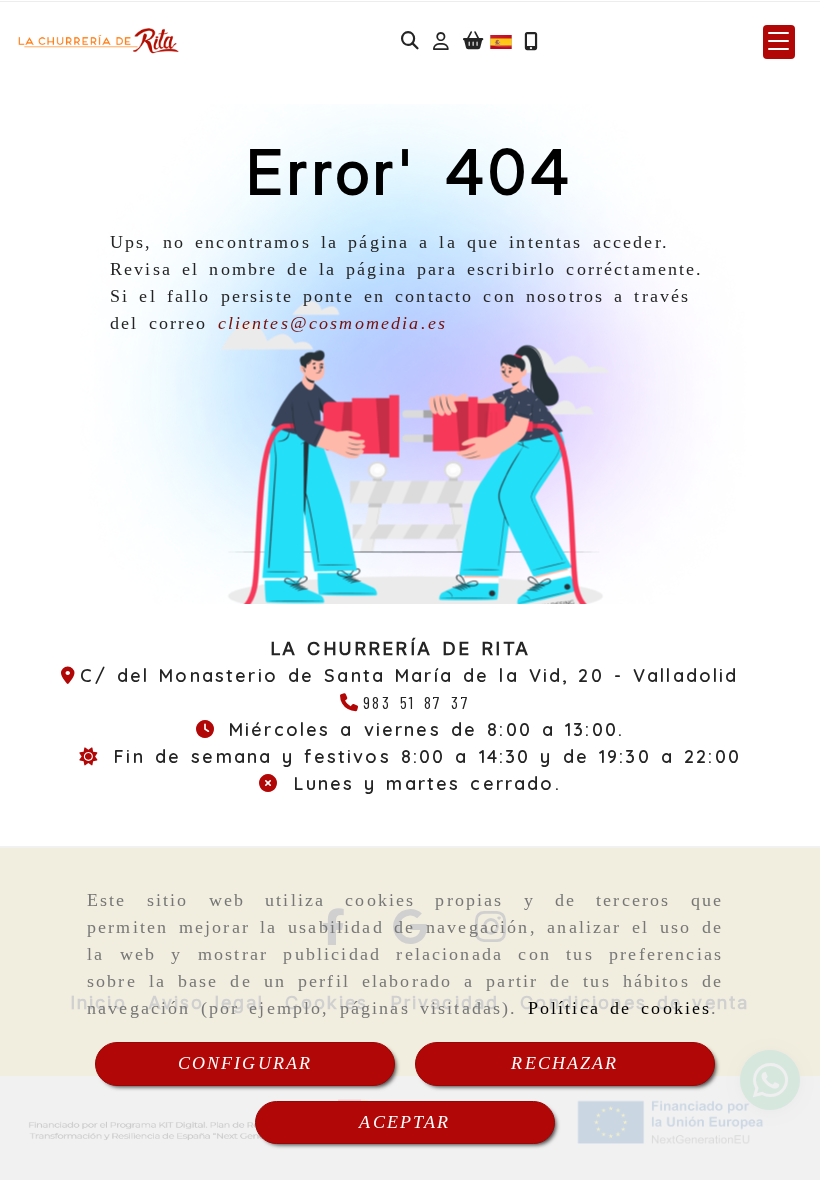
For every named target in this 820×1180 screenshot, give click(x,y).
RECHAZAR (564, 1063)
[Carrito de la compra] (473, 41)
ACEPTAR (404, 1122)
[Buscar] (410, 41)
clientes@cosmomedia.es (333, 323)
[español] (501, 40)
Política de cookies (620, 1008)
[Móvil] (531, 41)
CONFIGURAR (245, 1063)
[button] (441, 41)
